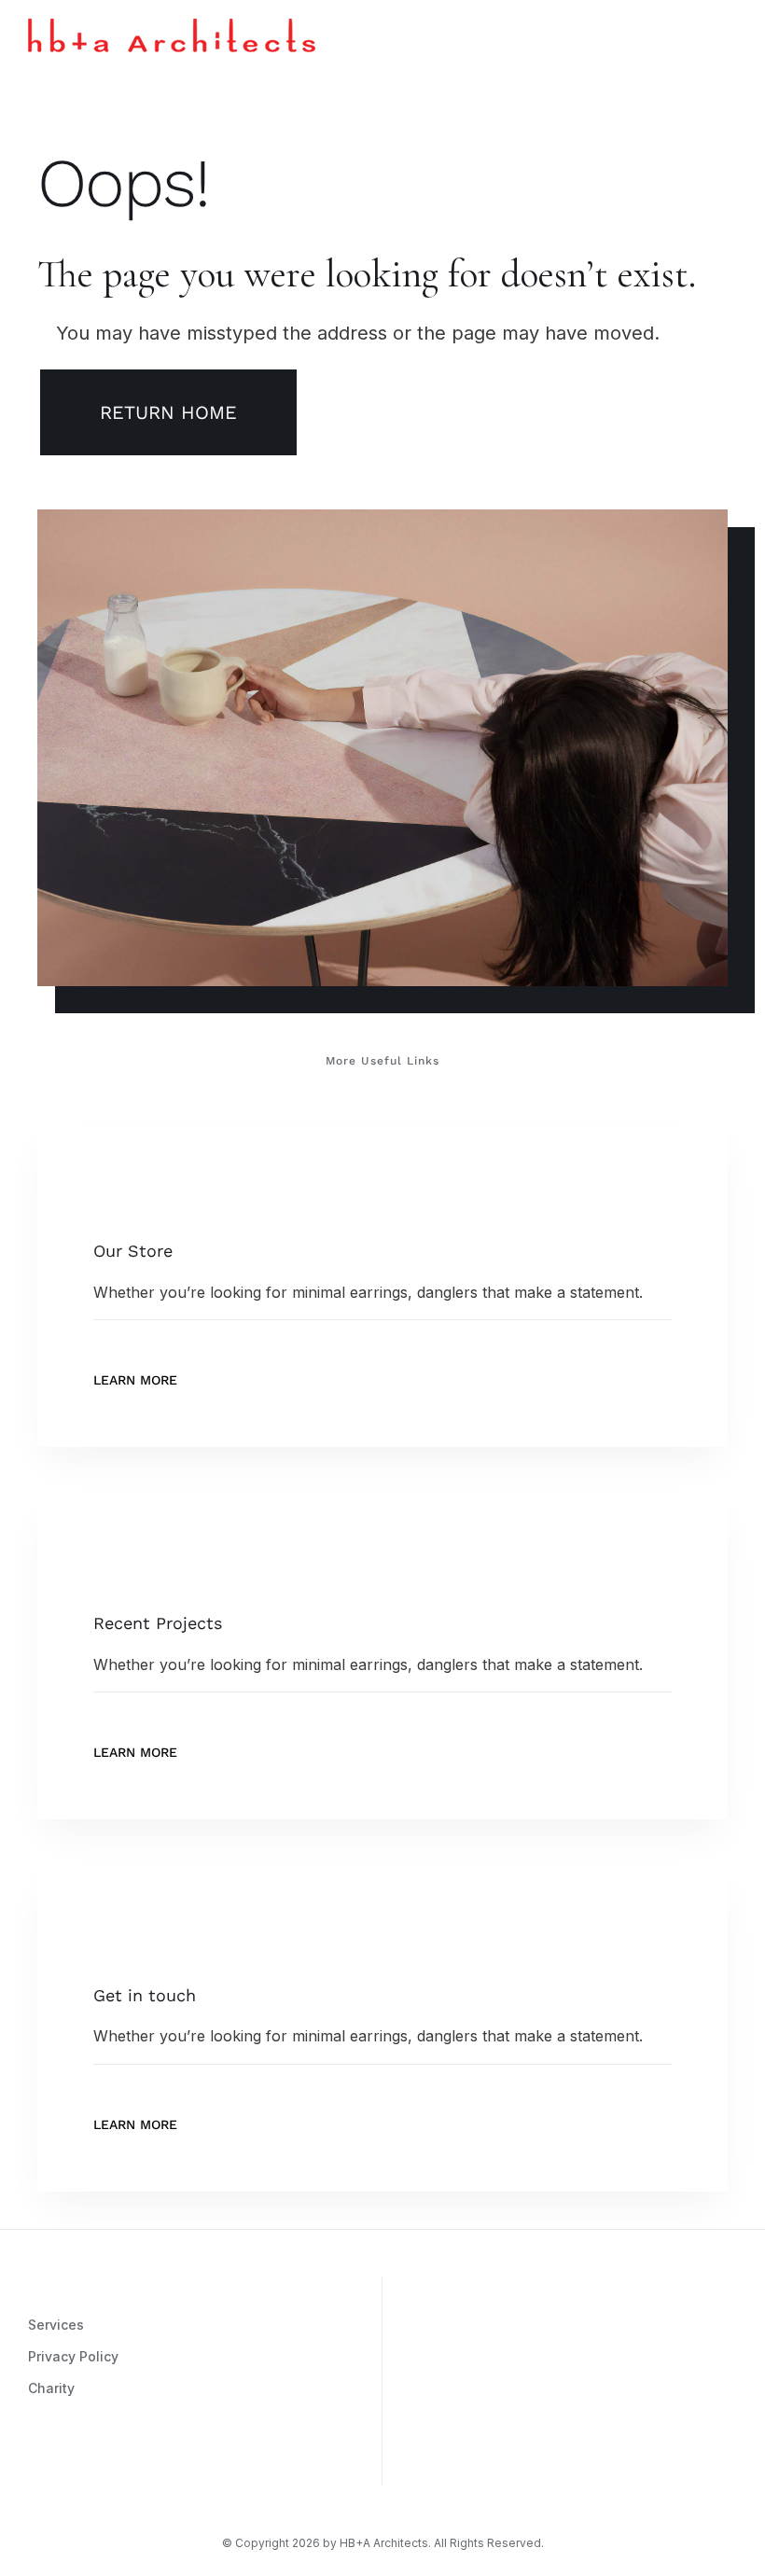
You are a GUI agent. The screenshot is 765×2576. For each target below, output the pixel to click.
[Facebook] (63, 2464)
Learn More (135, 1380)
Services (56, 2325)
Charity (51, 2388)
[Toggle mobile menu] (730, 32)
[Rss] (118, 2464)
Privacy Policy (73, 2356)
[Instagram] (35, 2464)
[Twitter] (90, 2464)
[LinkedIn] (146, 2464)
